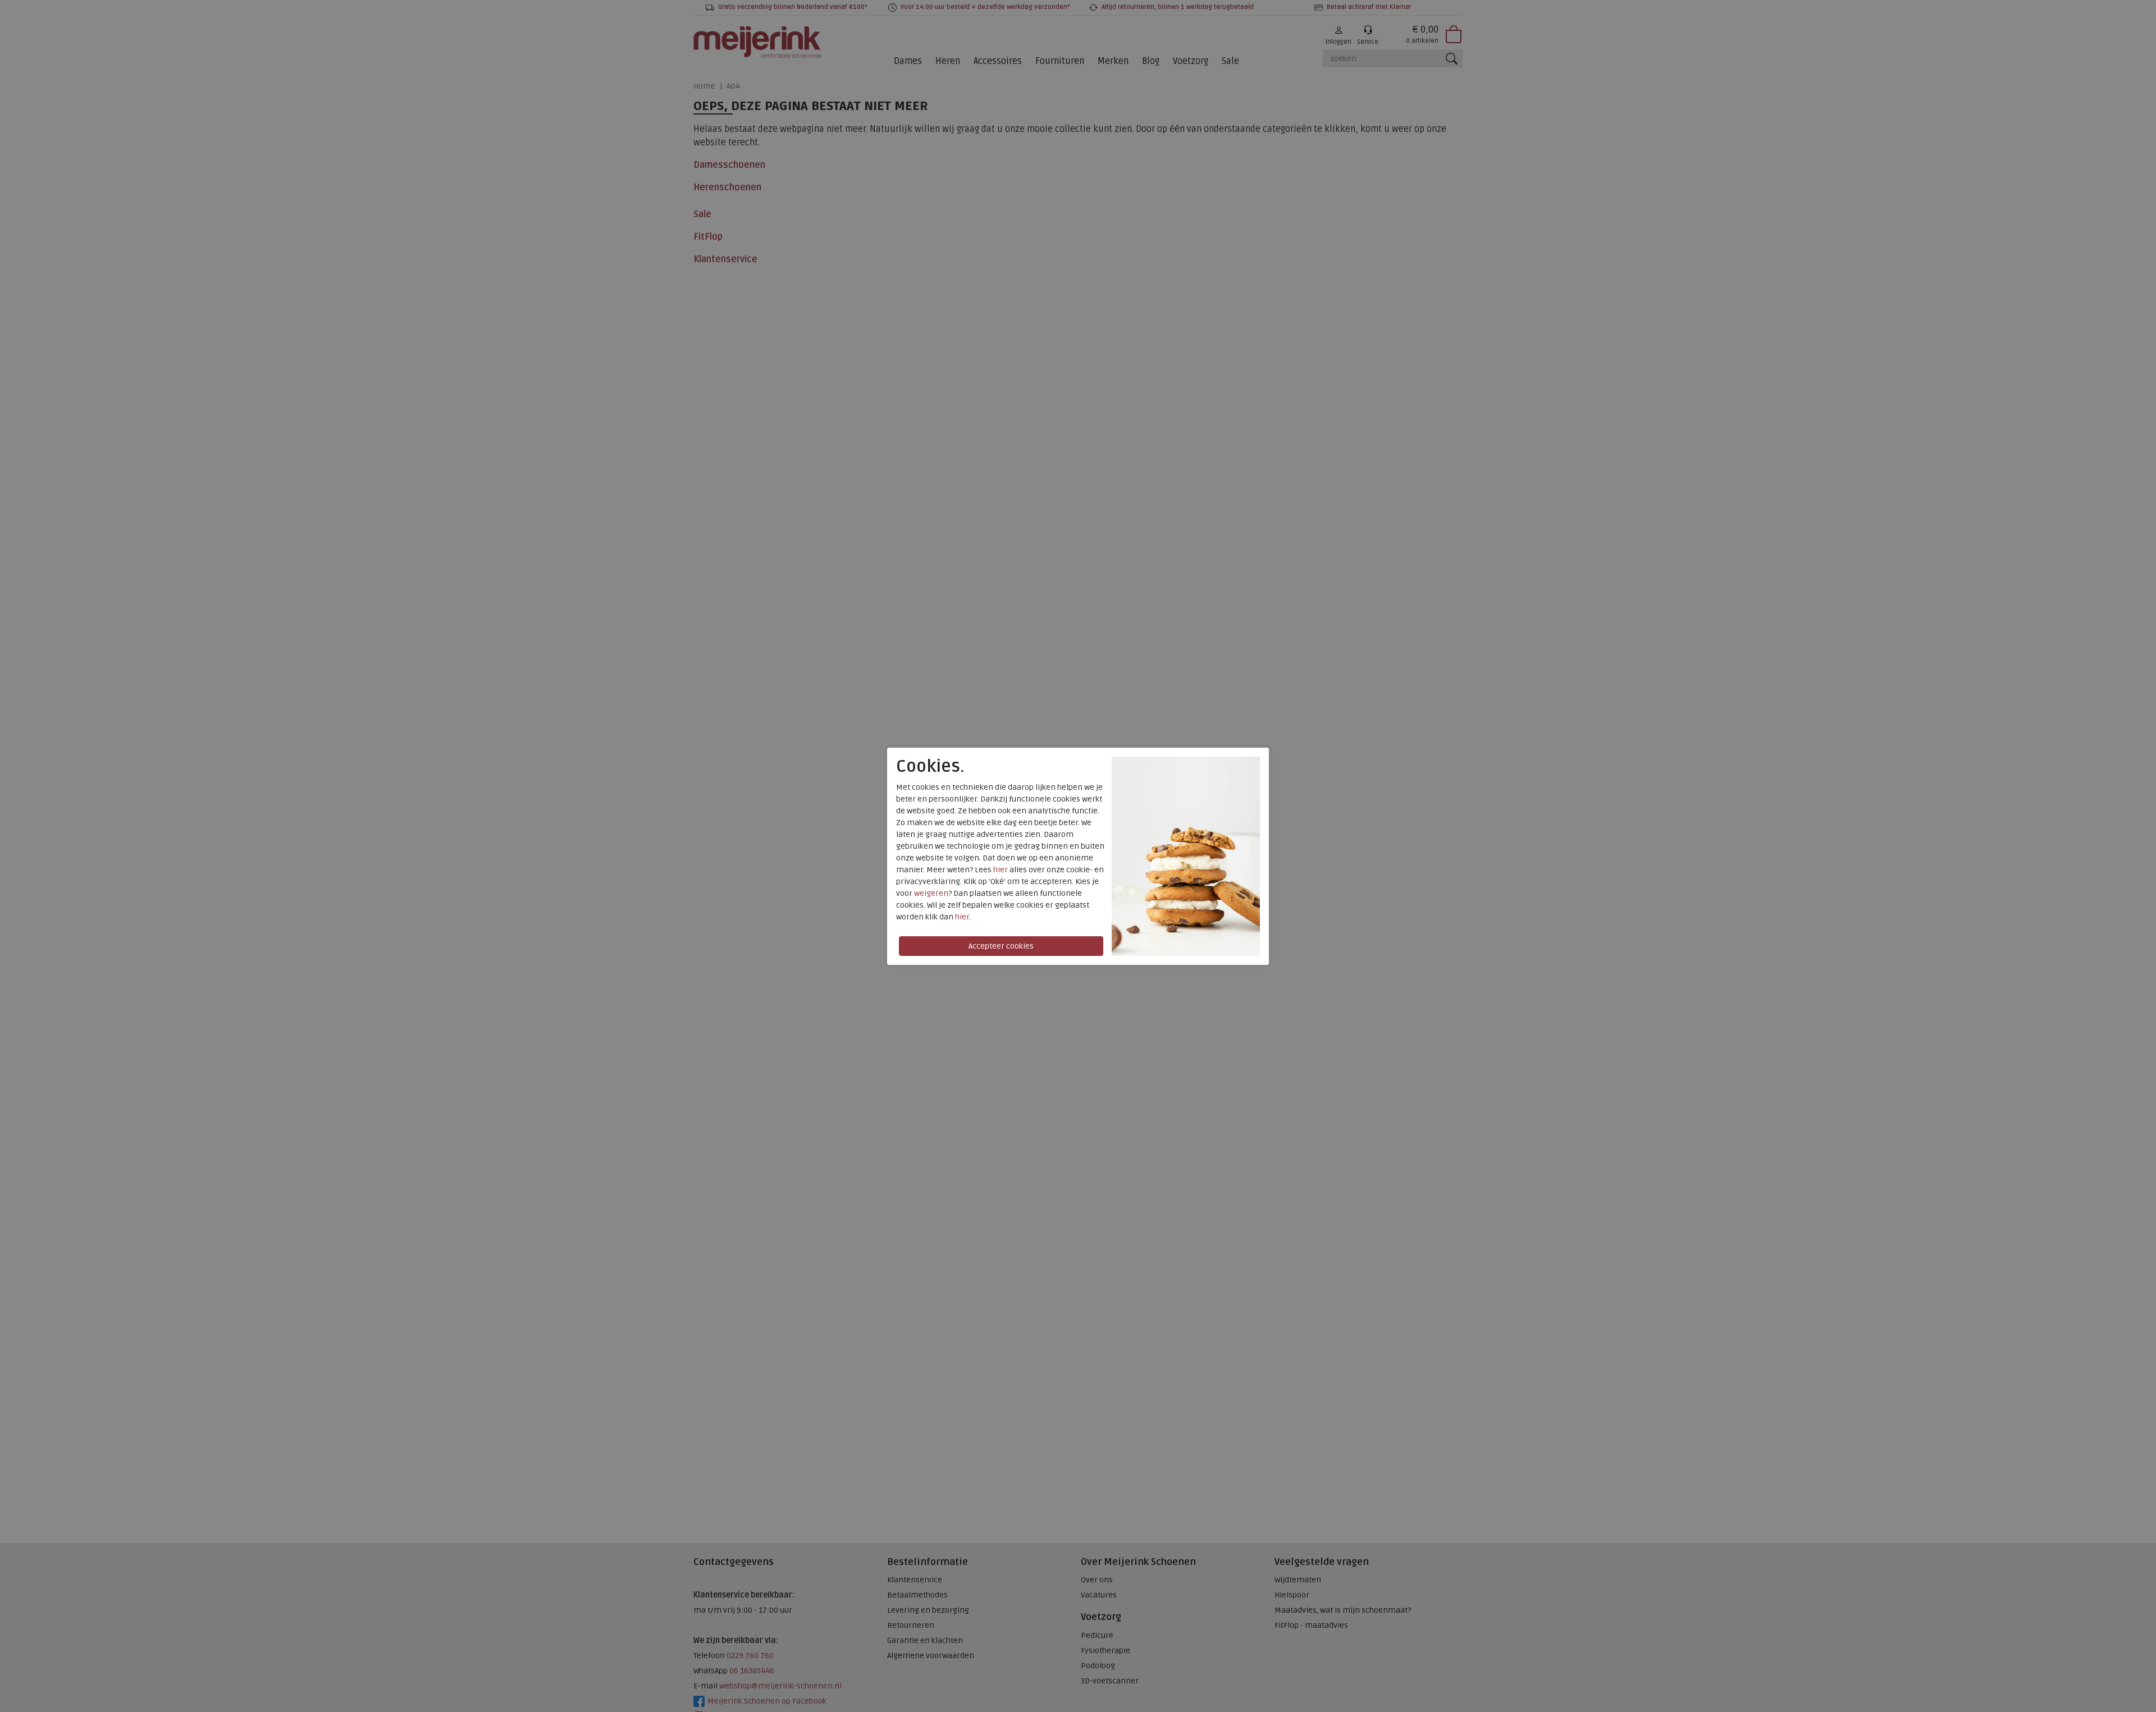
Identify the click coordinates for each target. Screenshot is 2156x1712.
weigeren (931, 893)
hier (1001, 870)
